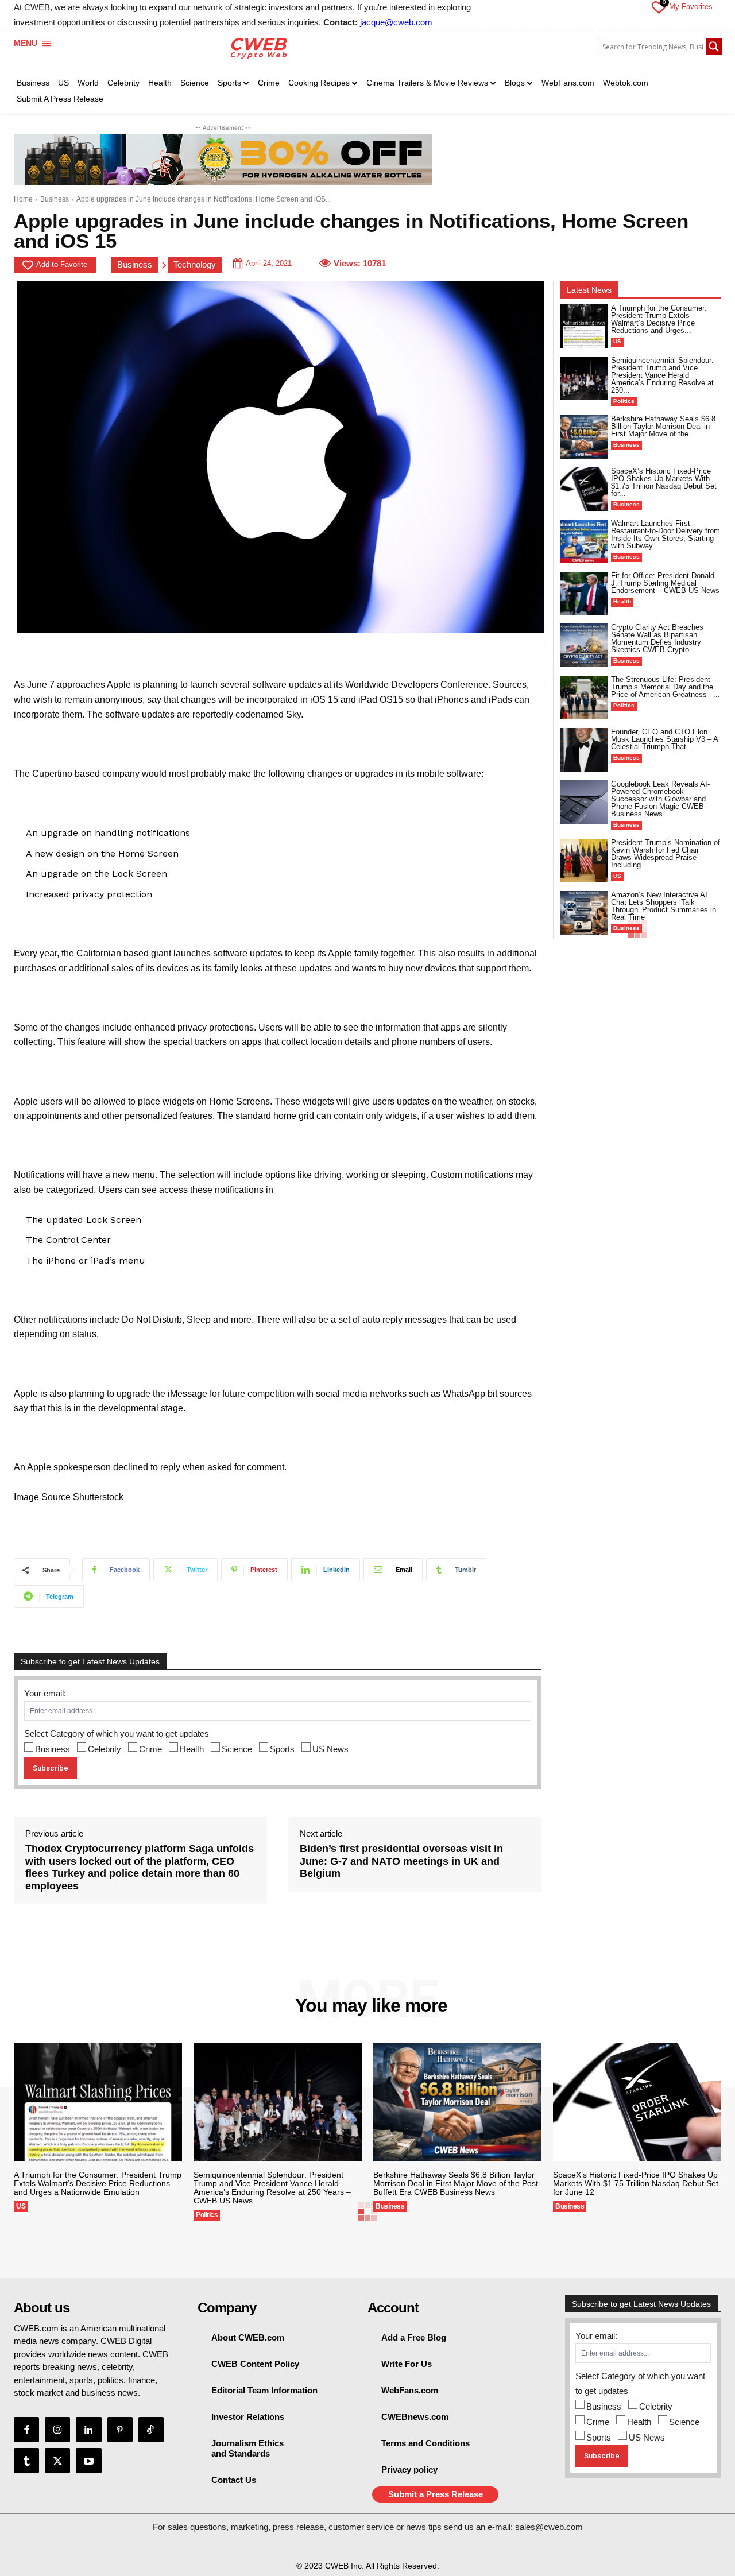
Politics (624, 401)
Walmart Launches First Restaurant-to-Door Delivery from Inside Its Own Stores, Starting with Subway (666, 534)
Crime (150, 1749)
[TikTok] (151, 2430)
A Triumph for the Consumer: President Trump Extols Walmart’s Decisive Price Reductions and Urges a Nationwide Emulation (98, 2183)
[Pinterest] (120, 2430)
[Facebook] (26, 2430)
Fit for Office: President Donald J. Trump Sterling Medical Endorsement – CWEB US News (665, 583)
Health (192, 1749)
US (617, 341)
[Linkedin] (88, 2430)
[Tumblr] (26, 2461)
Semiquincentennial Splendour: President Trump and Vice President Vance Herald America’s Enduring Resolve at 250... (662, 375)
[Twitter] (57, 2461)
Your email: (45, 1693)
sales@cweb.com (549, 2527)
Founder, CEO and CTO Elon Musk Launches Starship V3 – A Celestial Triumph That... (665, 739)
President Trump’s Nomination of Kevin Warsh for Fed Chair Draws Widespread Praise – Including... (666, 854)
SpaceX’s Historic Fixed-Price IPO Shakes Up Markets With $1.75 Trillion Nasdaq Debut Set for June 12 (636, 2183)
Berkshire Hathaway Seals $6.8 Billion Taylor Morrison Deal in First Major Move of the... (663, 426)
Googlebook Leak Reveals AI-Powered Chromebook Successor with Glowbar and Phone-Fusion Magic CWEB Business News (660, 799)
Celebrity (105, 1749)
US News (330, 1749)
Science (237, 1749)
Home (23, 199)
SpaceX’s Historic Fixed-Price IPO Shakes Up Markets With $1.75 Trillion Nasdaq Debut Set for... (664, 482)
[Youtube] (88, 2461)
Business (55, 199)
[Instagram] (57, 2430)
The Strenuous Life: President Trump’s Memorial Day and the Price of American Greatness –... (666, 687)
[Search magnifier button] (714, 47)
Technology (195, 264)
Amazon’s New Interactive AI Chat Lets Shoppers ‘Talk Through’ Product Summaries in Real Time (664, 906)
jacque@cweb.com (396, 22)
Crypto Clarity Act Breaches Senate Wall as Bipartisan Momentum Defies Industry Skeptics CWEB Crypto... (657, 638)
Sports (282, 1749)
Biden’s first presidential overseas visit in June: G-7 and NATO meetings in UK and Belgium (401, 1861)
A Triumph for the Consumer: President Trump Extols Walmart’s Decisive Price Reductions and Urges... (659, 319)
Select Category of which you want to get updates (117, 1734)
